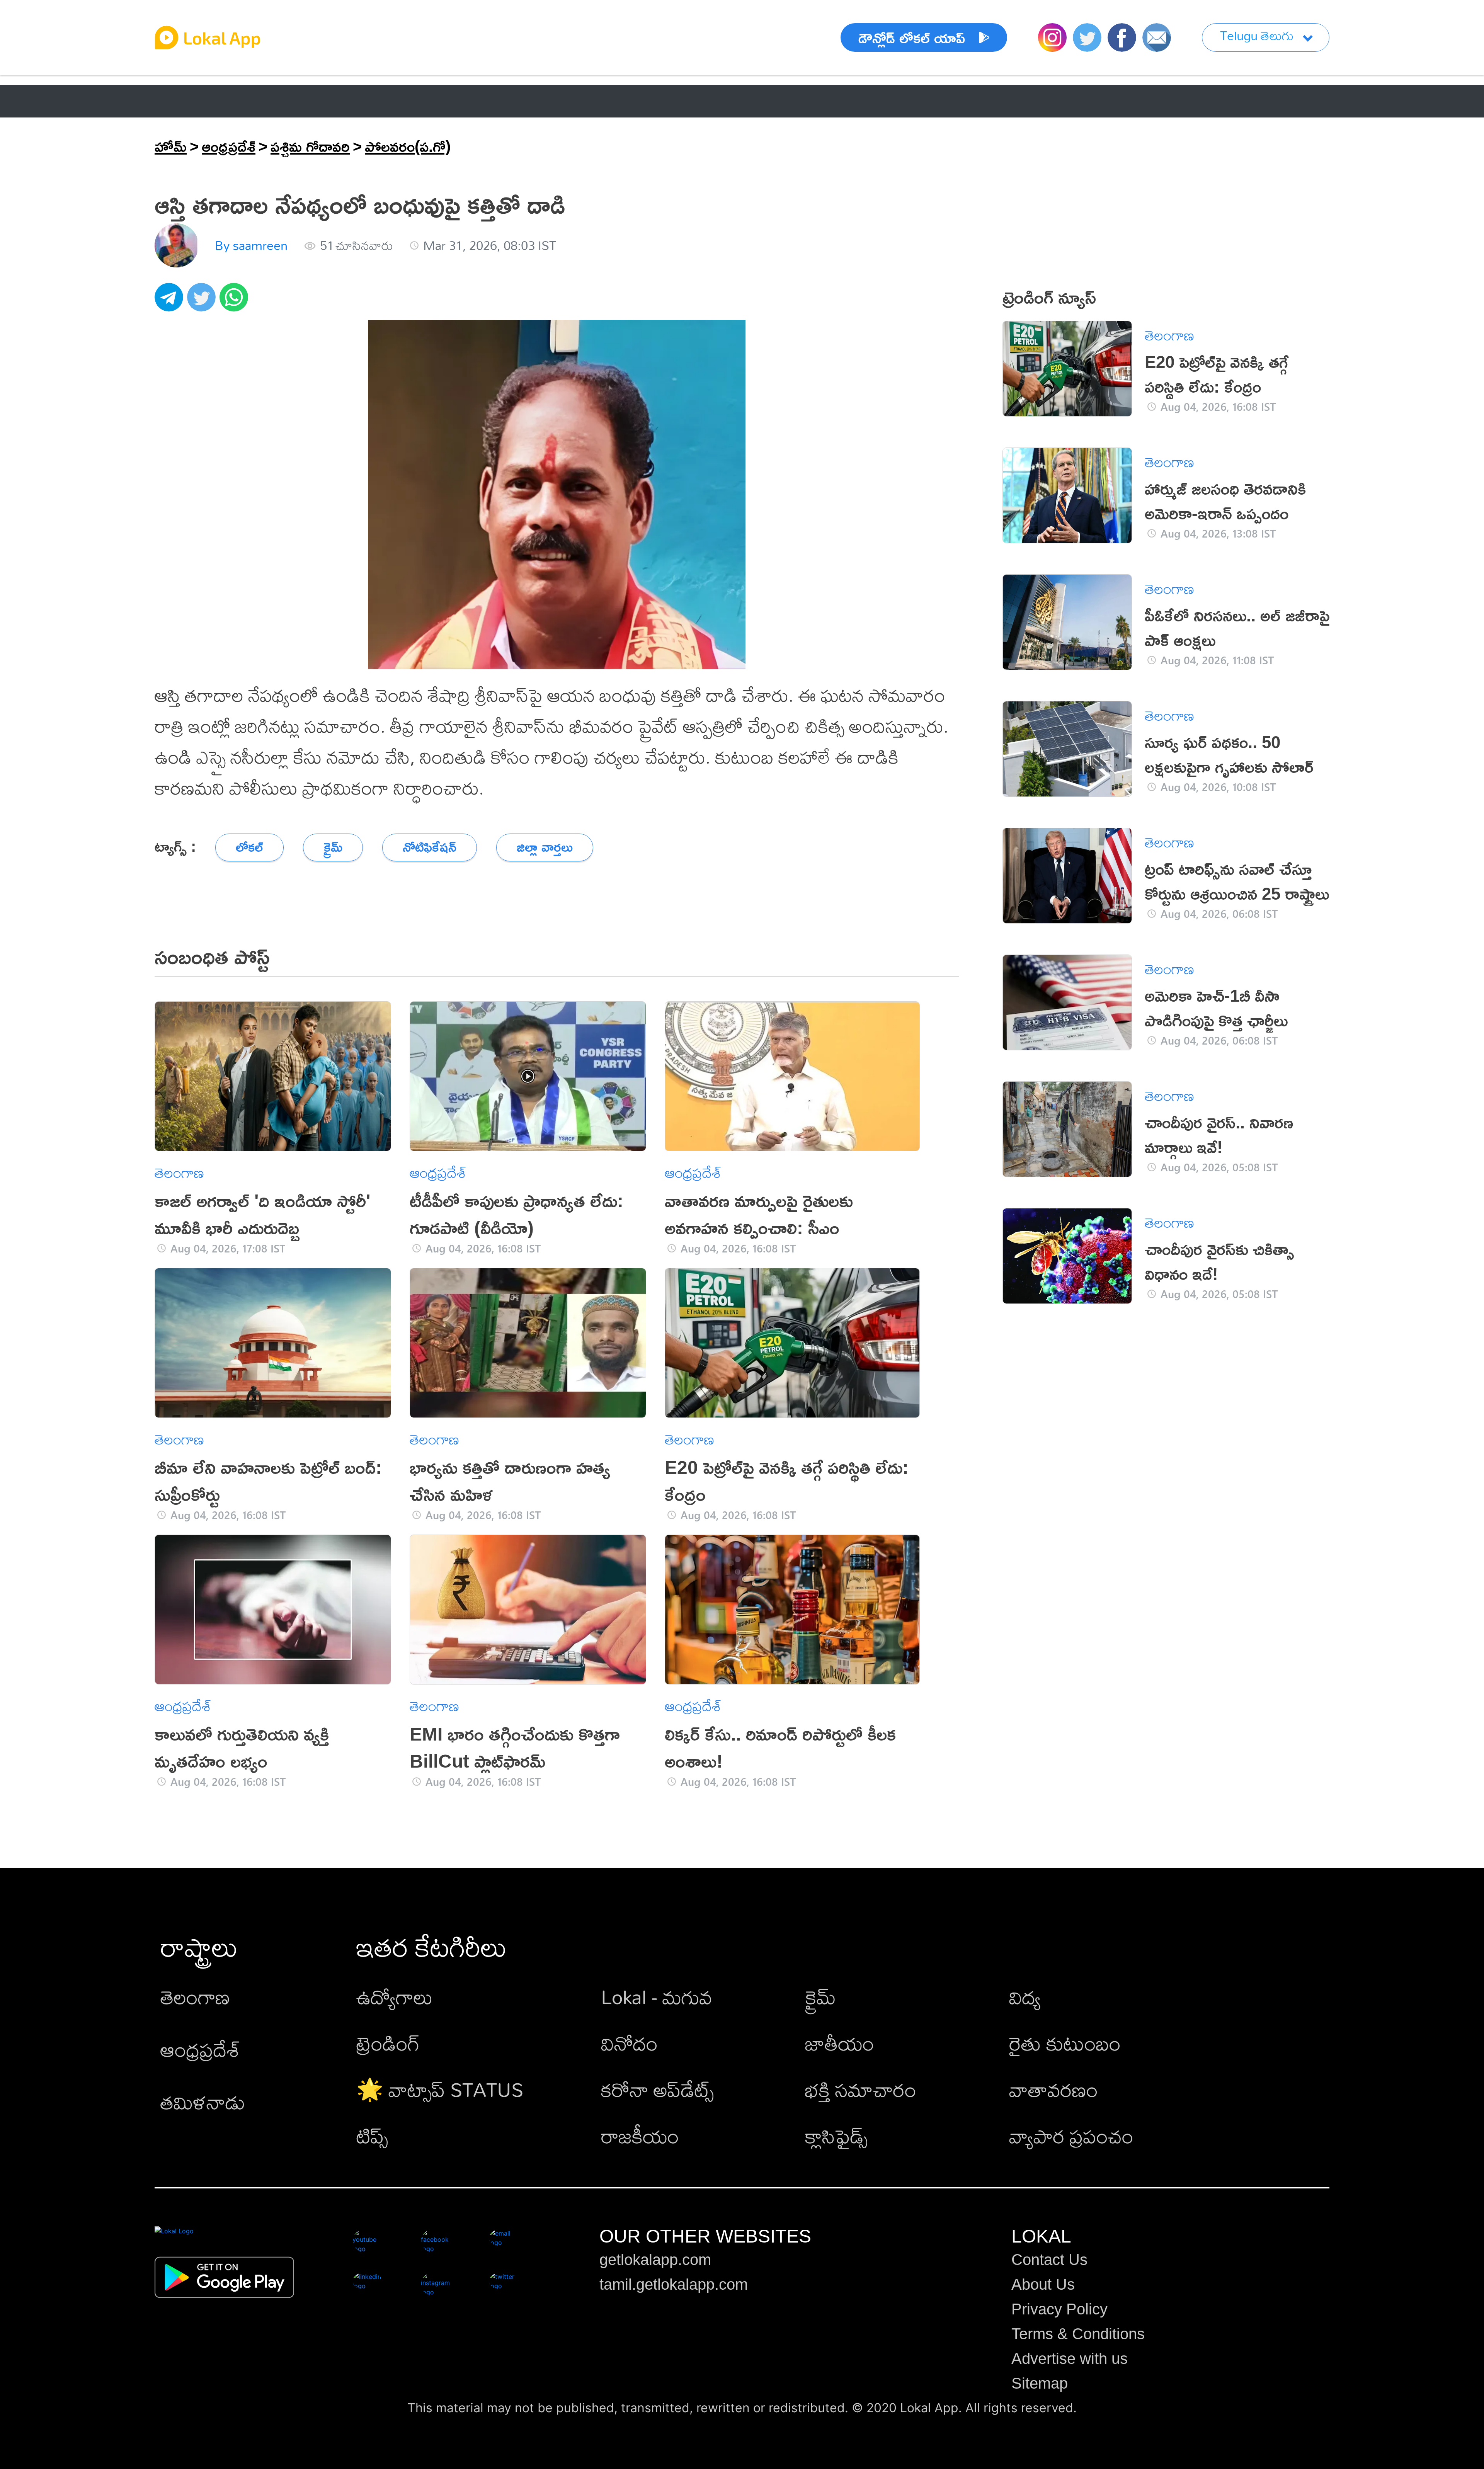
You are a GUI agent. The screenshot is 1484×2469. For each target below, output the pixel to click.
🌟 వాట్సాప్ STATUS (440, 2089)
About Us (1043, 2284)
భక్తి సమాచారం (861, 2089)
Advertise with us (1070, 2358)
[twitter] (203, 301)
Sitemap (1040, 2383)
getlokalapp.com (655, 2260)
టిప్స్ (372, 2136)
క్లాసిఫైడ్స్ (836, 2136)
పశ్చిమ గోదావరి (310, 146)
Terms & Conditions (1078, 2334)
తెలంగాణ (270, 101)
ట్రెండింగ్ (388, 2043)
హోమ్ (171, 146)
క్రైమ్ (820, 1997)
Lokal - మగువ (657, 1997)
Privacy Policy (1059, 2309)
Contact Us (1049, 2260)
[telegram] (171, 301)
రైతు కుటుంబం (1065, 2043)
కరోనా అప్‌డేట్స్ (657, 2089)
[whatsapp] (236, 301)
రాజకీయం (640, 2136)
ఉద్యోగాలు (395, 1997)
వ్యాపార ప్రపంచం (1071, 2136)
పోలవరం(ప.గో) (408, 146)
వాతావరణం (1053, 2089)
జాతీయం (840, 2043)
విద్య (1025, 1997)
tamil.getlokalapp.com (674, 2284)
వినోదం (629, 2043)
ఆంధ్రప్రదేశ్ (185, 101)
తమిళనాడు (203, 2102)
